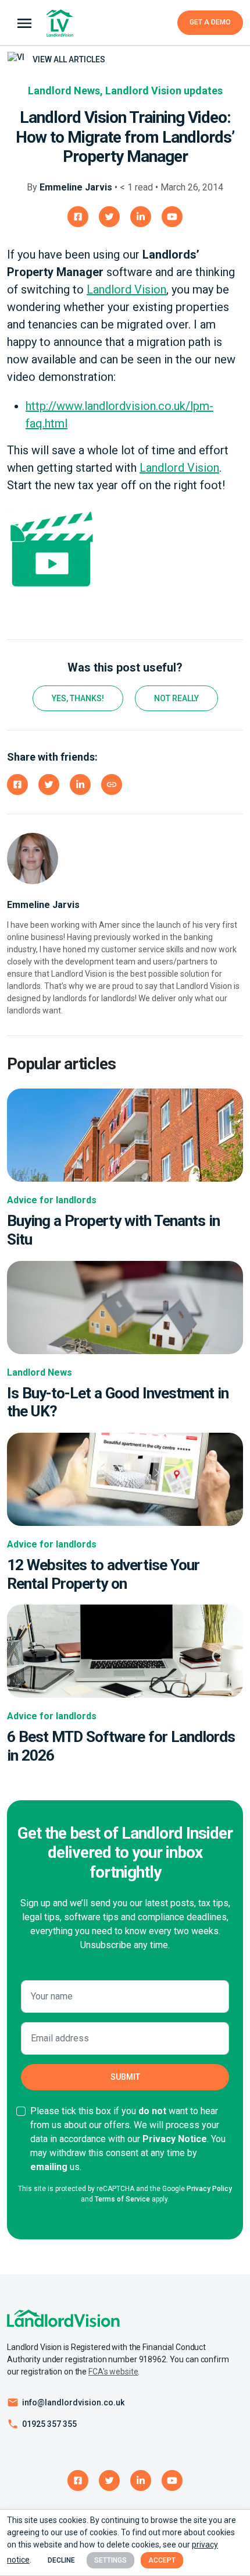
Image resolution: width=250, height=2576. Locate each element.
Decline (61, 2560)
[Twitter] (109, 2480)
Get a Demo (210, 22)
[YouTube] (172, 2480)
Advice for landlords (52, 1200)
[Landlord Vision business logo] (60, 23)
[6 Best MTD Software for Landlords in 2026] (125, 1651)
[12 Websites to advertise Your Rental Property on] (125, 1478)
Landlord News (64, 91)
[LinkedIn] (141, 2480)
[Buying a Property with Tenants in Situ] (125, 1135)
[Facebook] (78, 2480)
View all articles (68, 59)
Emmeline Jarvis (76, 187)
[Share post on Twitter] (49, 785)
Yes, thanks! (78, 698)
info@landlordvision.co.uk (73, 2402)
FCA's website (113, 2372)
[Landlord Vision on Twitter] (109, 217)
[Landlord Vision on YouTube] (172, 217)
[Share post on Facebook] (17, 785)
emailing (49, 2167)
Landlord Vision (126, 289)
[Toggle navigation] (24, 23)
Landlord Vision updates (164, 91)
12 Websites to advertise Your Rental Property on (103, 1574)
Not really (176, 698)
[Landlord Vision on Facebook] (78, 217)
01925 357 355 (49, 2424)
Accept (162, 2560)
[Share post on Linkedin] (80, 785)
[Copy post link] (112, 785)
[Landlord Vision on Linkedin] (141, 217)
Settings (110, 2560)
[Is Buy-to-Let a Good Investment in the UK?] (125, 1307)
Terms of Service (122, 2199)
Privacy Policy (209, 2189)
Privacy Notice (175, 2139)
